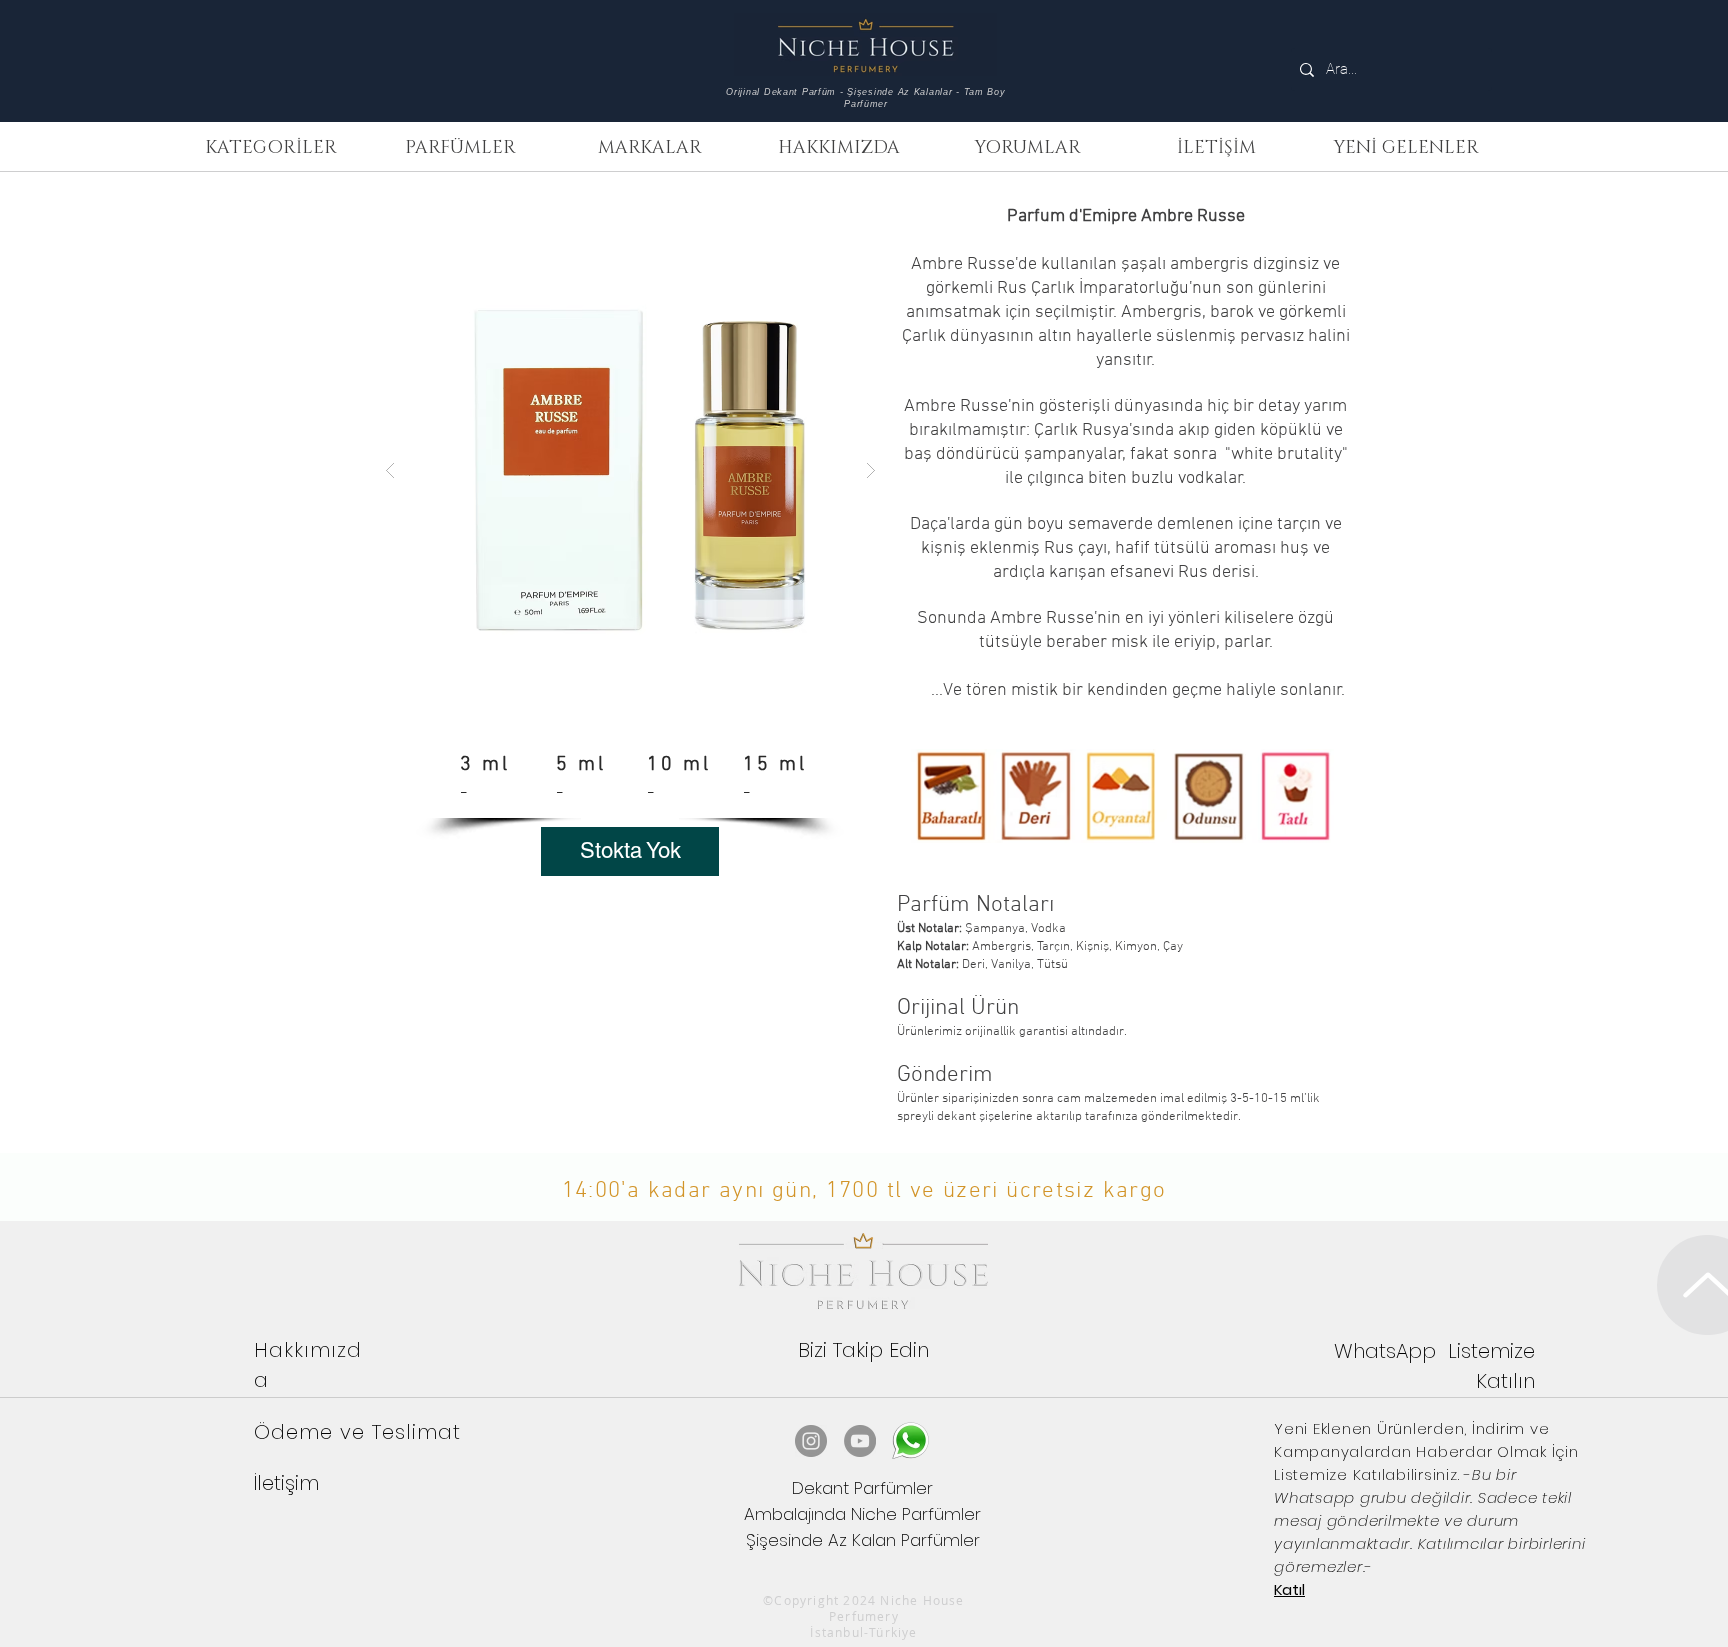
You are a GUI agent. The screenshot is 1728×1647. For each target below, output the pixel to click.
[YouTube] (860, 1441)
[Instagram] (811, 1441)
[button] (271, 148)
